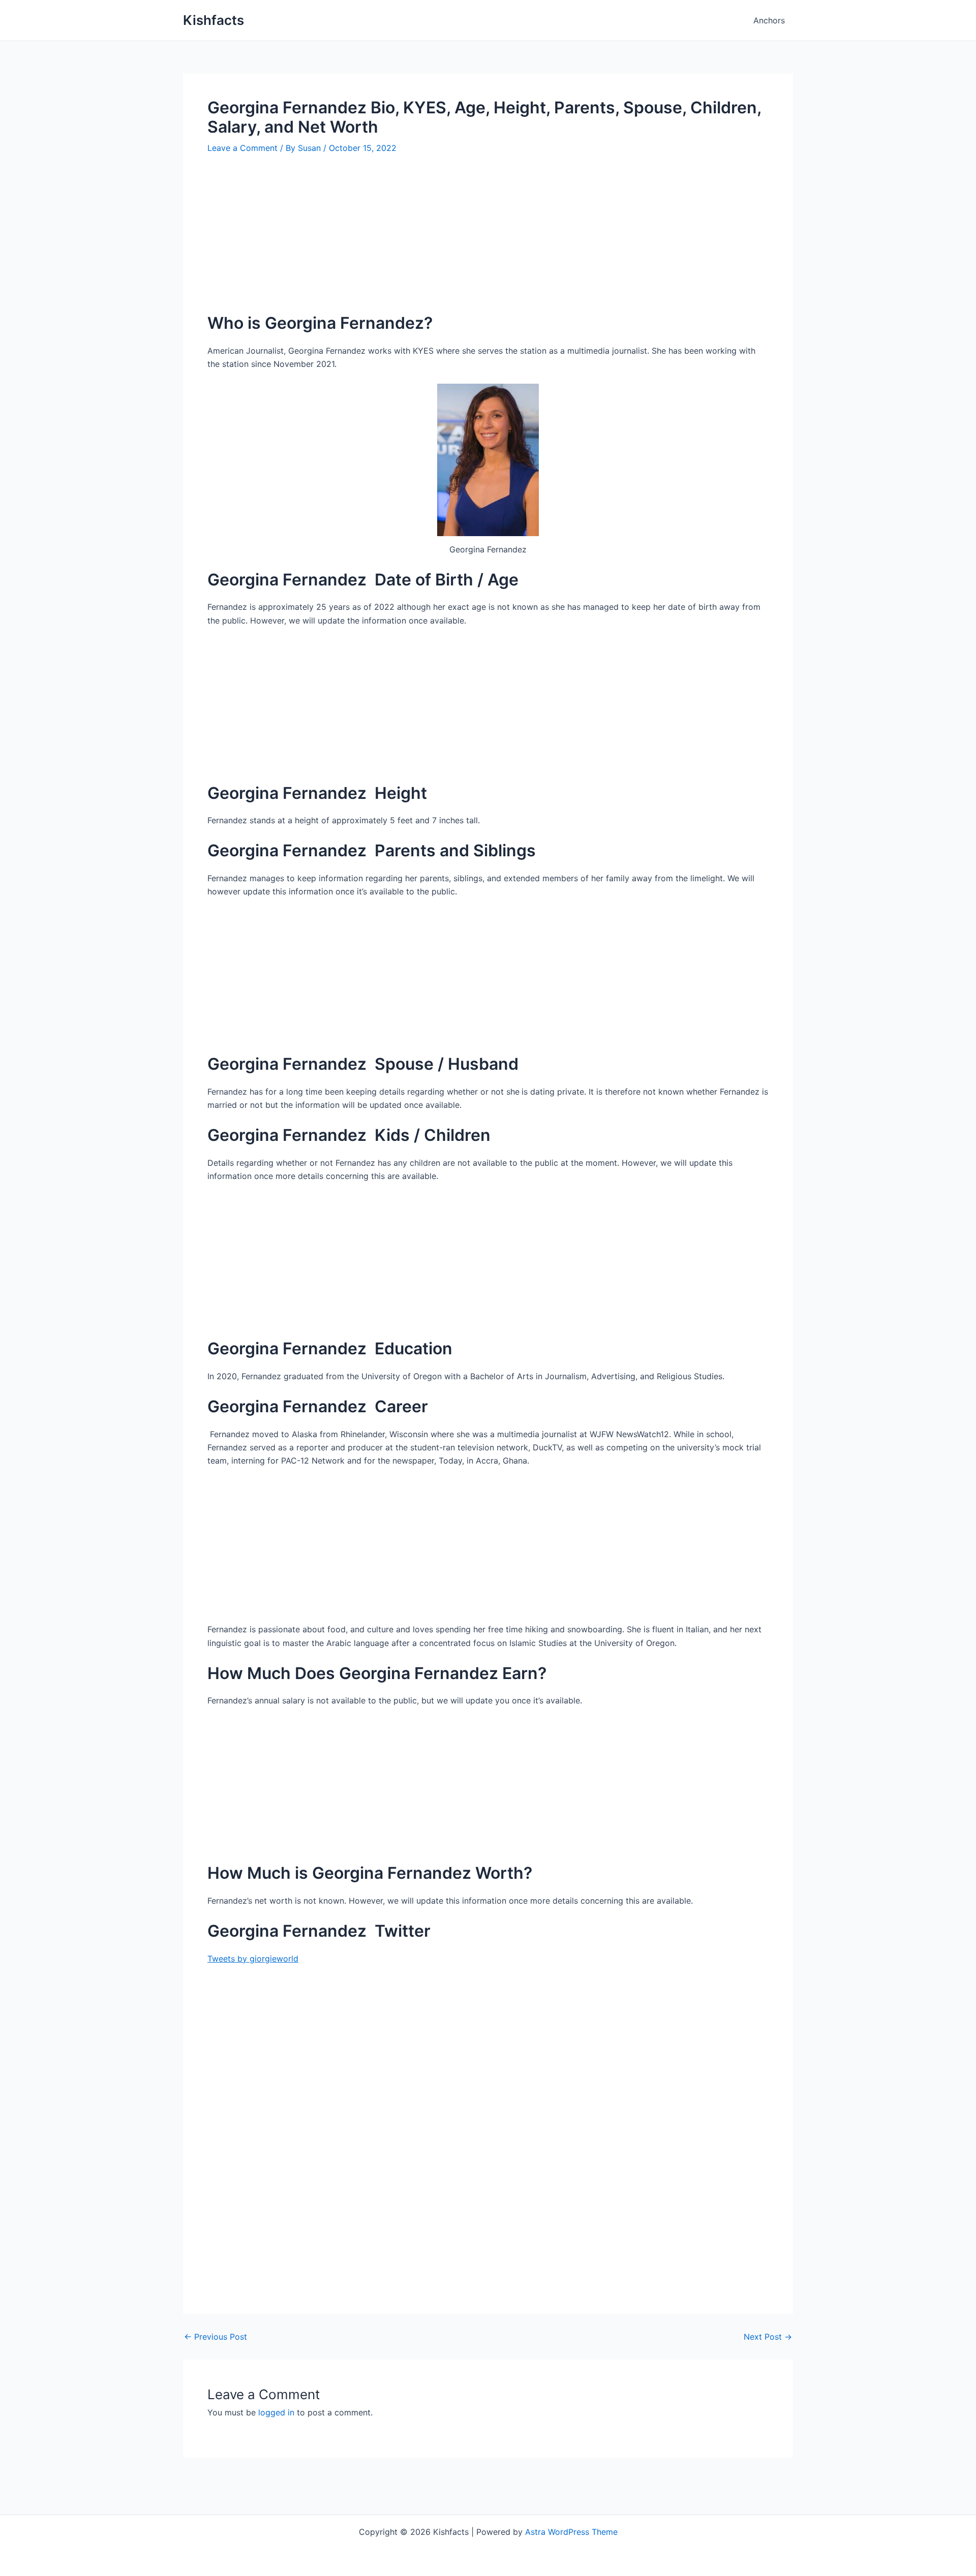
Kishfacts (213, 20)
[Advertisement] (488, 241)
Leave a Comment (242, 148)
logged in (276, 2412)
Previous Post (216, 2337)
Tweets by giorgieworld (253, 1959)
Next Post (768, 2337)
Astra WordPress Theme (571, 2532)
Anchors (769, 20)
